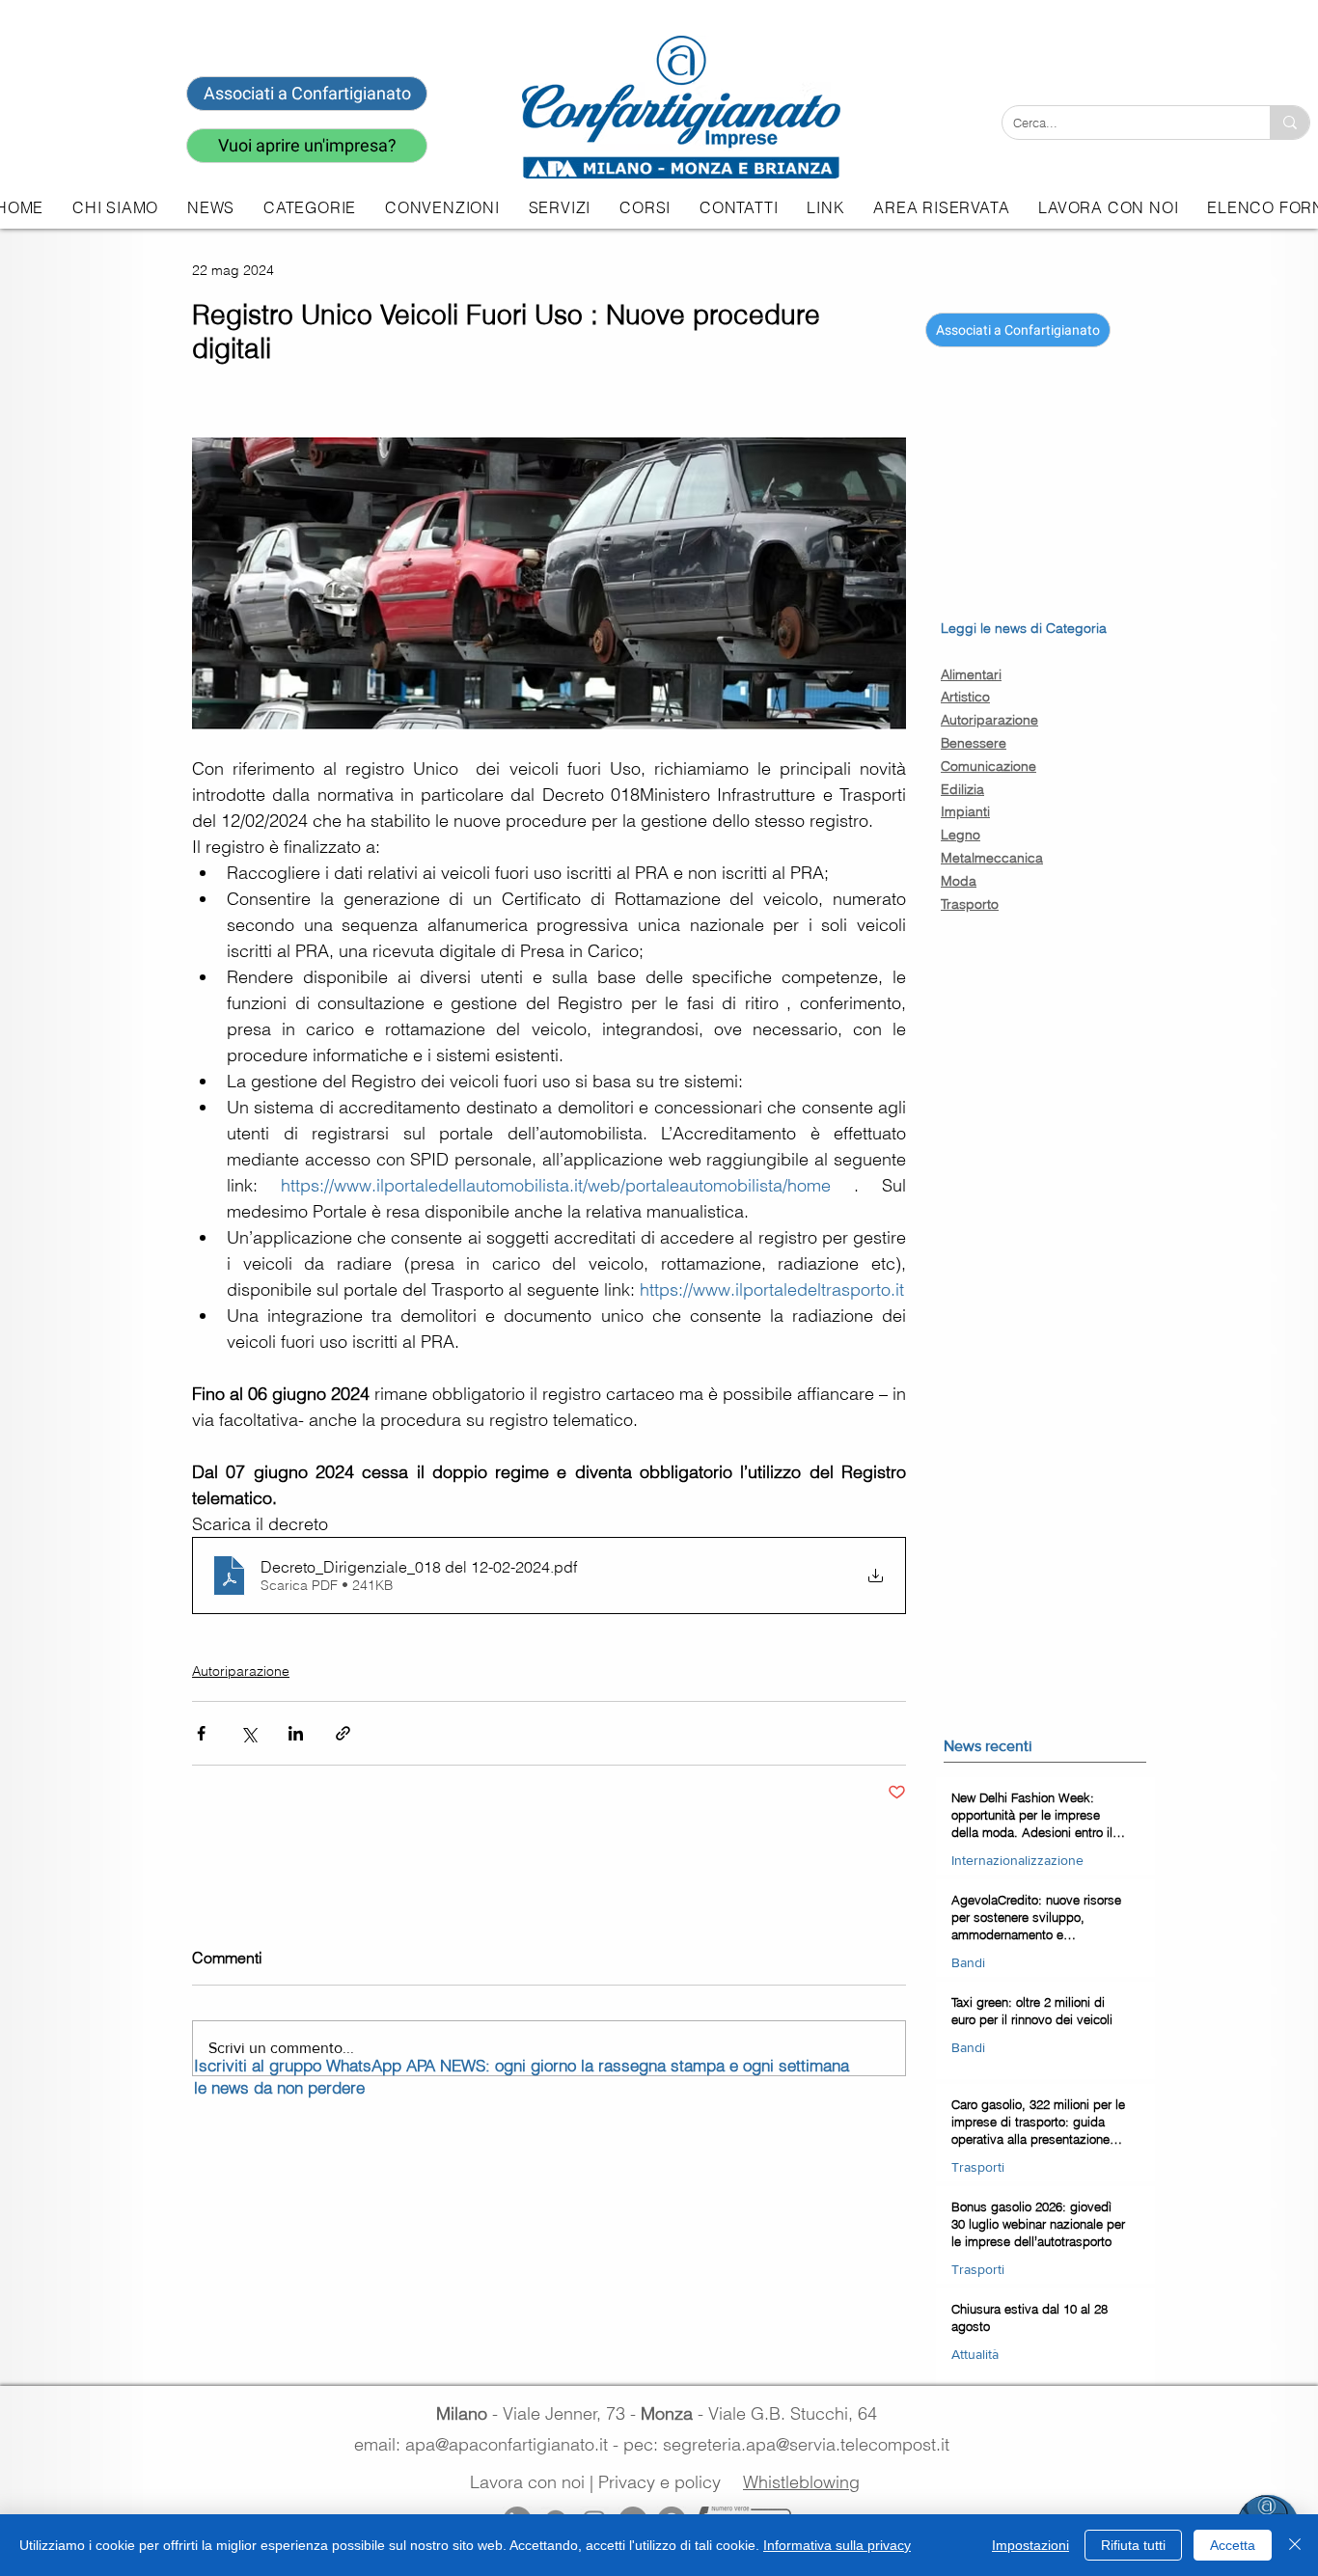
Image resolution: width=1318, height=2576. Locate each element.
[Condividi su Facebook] (201, 1733)
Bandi (968, 1962)
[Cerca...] (1290, 123)
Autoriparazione (241, 1671)
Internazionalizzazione (1017, 1860)
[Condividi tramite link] (343, 1733)
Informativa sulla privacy (837, 2545)
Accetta (1233, 2545)
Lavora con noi (527, 2482)
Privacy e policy (659, 2482)
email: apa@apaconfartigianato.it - (489, 2444)
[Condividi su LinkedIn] (296, 1733)
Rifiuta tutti (1133, 2545)
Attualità (975, 2354)
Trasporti (978, 2167)
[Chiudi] (1295, 2545)
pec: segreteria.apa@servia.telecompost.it (791, 2444)
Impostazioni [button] (1030, 2545)
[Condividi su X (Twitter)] (248, 1733)
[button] (560, 207)
